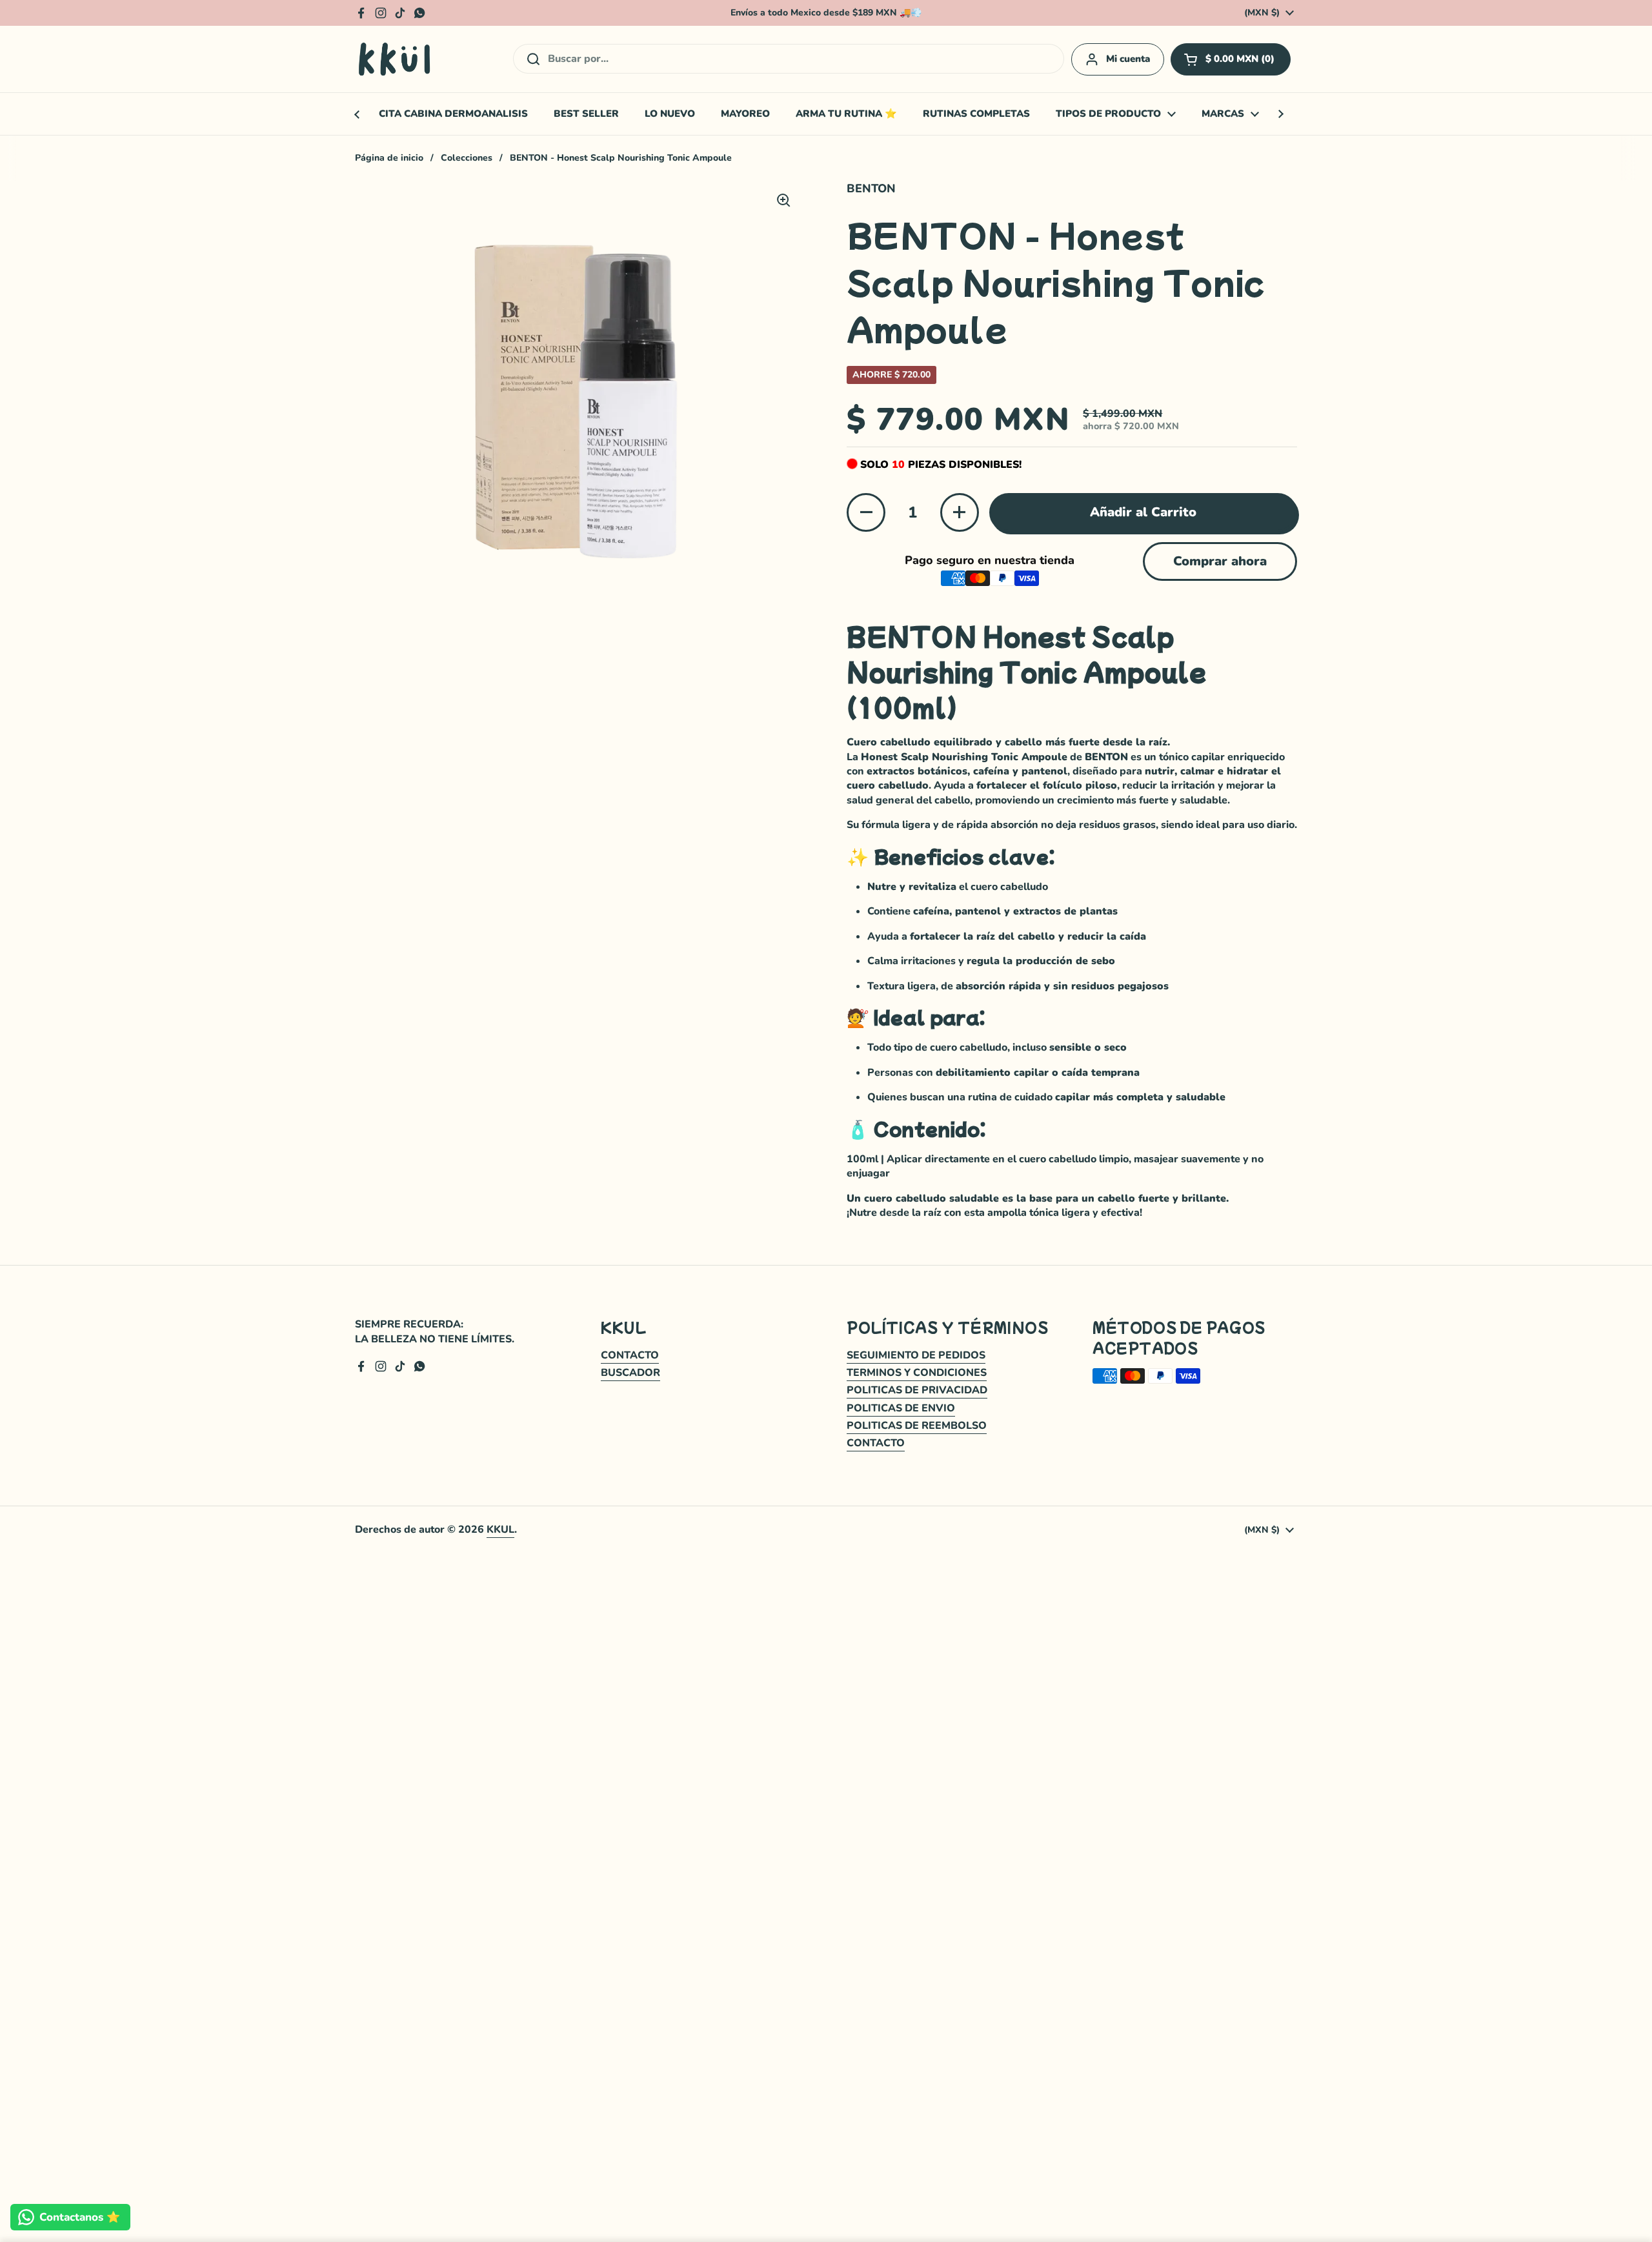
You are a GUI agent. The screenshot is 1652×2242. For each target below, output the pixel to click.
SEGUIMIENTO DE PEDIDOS (916, 1355)
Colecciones (467, 158)
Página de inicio (389, 158)
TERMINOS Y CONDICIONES (917, 1373)
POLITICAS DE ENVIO (901, 1408)
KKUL (500, 1530)
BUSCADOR (630, 1373)
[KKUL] (395, 59)
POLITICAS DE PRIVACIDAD (917, 1390)
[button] (1231, 59)
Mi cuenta (1128, 59)
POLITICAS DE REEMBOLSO (917, 1426)
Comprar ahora (1220, 561)
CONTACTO (630, 1355)
